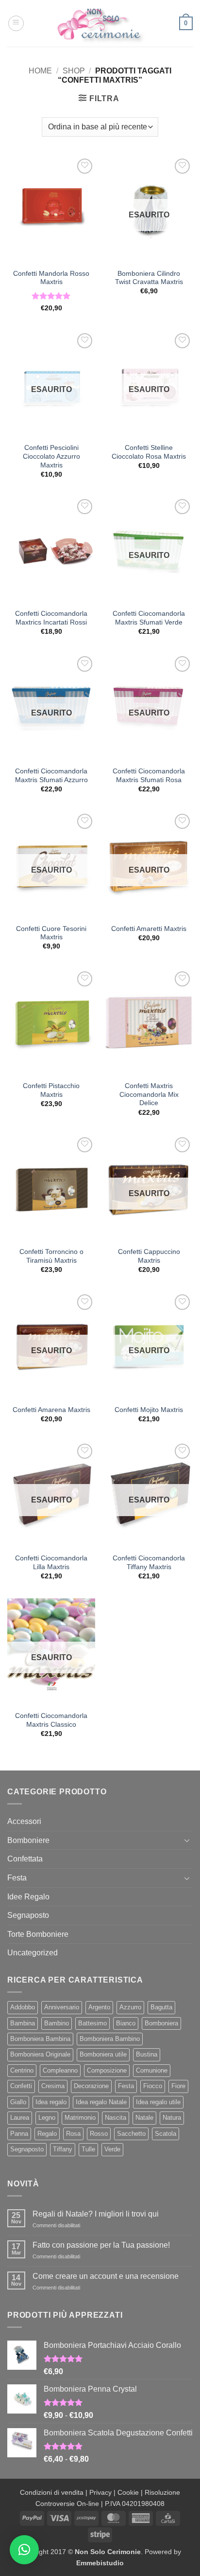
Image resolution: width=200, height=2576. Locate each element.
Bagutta (161, 2007)
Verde (112, 2149)
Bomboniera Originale (40, 2054)
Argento (99, 2007)
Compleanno (60, 2070)
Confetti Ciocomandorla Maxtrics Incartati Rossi (51, 618)
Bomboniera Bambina (40, 2039)
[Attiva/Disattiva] (187, 1840)
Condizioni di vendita (52, 2492)
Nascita (116, 2118)
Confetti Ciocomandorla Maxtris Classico (51, 1720)
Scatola (166, 2134)
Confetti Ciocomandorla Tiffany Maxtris (149, 1563)
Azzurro (130, 2007)
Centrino (22, 2070)
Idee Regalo (28, 1897)
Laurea (20, 2118)
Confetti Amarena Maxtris (51, 1410)
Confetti (21, 2086)
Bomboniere (28, 1840)
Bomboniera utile (103, 2054)
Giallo (18, 2102)
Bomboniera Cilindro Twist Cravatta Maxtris (149, 278)
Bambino (57, 2023)
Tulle (88, 2149)
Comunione (152, 2070)
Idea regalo (51, 2102)
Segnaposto (28, 1915)
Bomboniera (161, 2023)
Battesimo (92, 2023)
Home (40, 71)
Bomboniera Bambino (110, 2039)
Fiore (178, 2086)
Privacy (100, 2492)
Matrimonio (80, 2118)
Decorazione (91, 2086)
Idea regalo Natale (101, 2102)
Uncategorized (33, 1953)
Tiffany (63, 2149)
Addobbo (23, 2007)
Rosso (99, 2134)
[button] (16, 23)
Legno (47, 2118)
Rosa (73, 2134)
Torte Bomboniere (38, 1934)
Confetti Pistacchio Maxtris (51, 1090)
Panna (19, 2134)
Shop (74, 71)
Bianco (126, 2023)
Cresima (53, 2086)
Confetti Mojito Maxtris (149, 1410)
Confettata (25, 1859)
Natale (144, 2118)
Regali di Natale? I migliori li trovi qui (96, 2214)
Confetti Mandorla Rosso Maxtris (51, 278)
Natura (172, 2118)
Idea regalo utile (158, 2102)
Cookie (128, 2492)
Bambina (23, 2023)
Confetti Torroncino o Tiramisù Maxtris (51, 1256)
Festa (17, 1878)
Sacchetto (131, 2134)
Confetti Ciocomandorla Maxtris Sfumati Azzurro (51, 776)
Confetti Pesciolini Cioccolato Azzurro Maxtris (51, 456)
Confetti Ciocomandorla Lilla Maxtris (51, 1563)
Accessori (24, 1821)
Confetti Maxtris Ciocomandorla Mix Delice (149, 1094)
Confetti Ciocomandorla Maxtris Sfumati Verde (149, 618)
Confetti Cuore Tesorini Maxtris (51, 933)
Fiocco (153, 2086)
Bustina (147, 2054)
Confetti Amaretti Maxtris (149, 929)
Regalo (47, 2134)
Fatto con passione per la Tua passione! (101, 2245)
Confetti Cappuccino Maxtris (149, 1256)
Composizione (107, 2070)
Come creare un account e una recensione (106, 2276)
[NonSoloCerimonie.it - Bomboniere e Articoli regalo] (100, 23)
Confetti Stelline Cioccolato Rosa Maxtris (149, 452)
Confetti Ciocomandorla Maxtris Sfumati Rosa (149, 776)
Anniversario (62, 2007)
